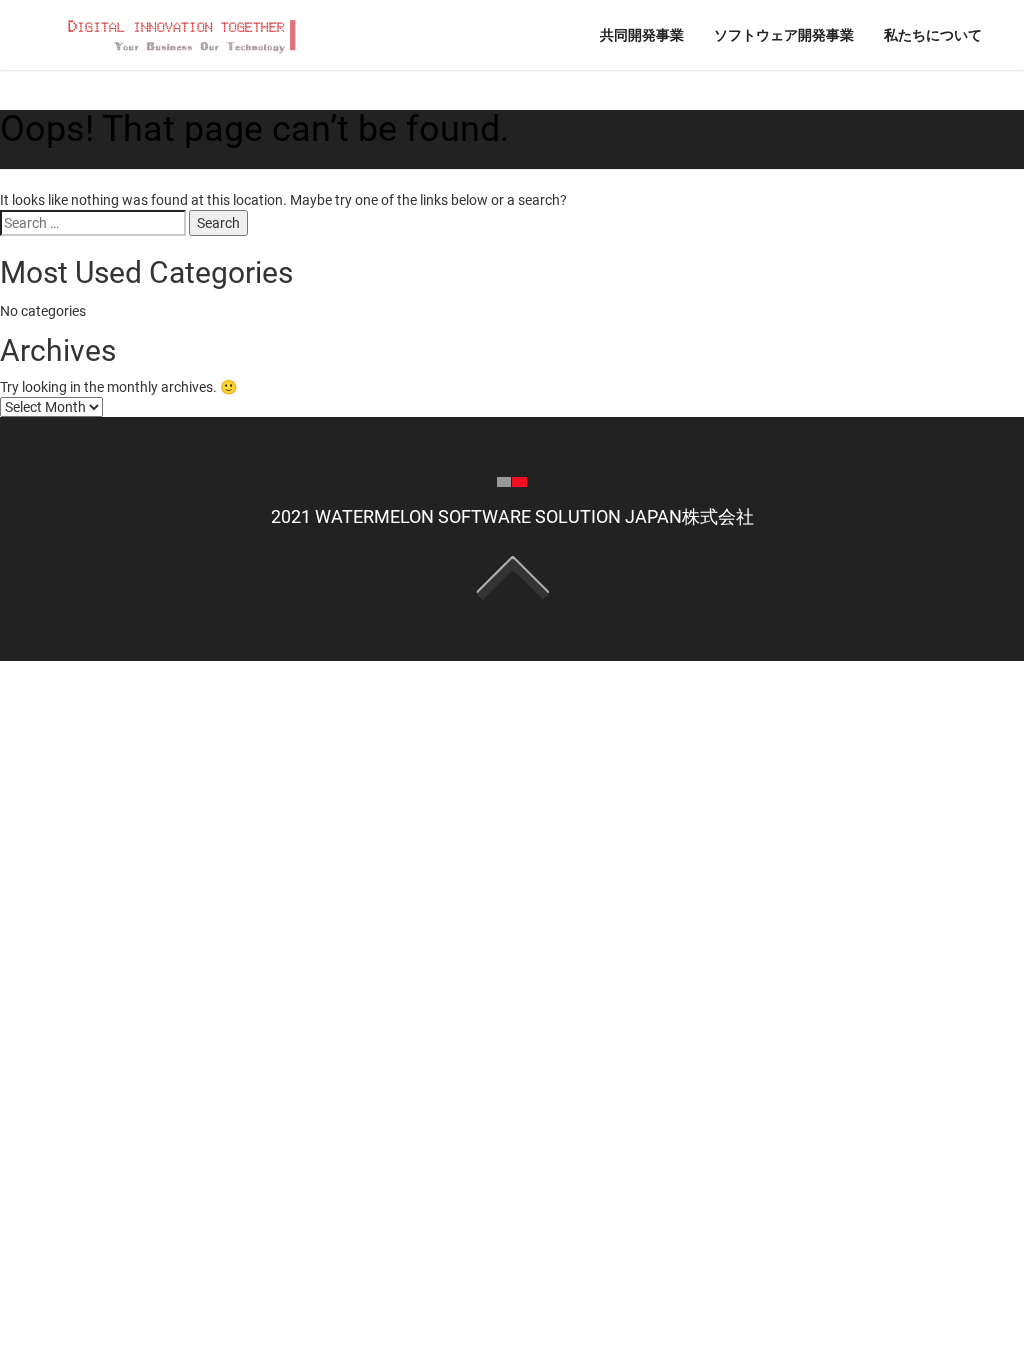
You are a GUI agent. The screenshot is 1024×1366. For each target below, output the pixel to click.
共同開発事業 (642, 34)
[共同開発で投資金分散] (179, 34)
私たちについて (933, 34)
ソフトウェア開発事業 (784, 34)
